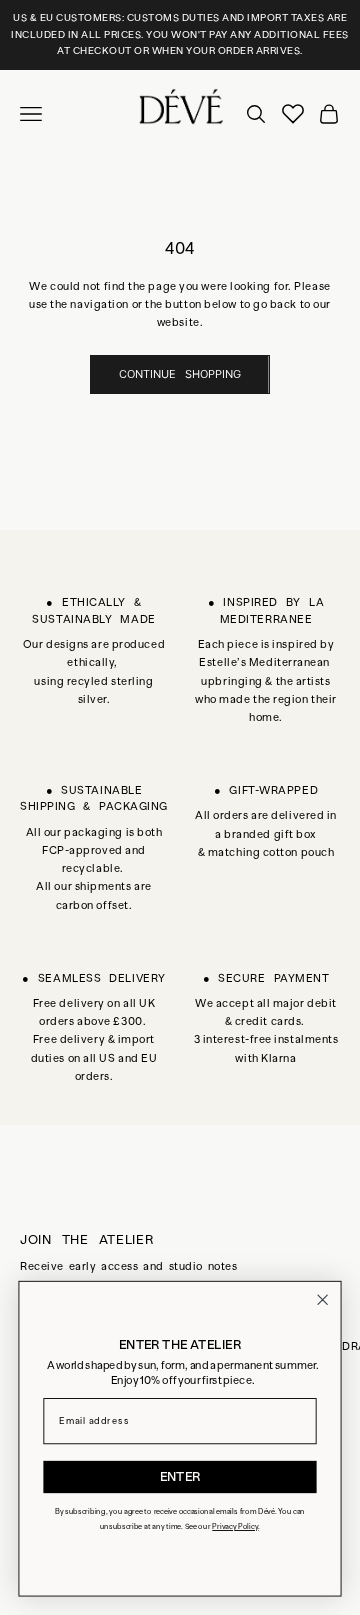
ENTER (180, 1476)
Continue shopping (180, 374)
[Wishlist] (293, 114)
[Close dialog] (322, 1299)
